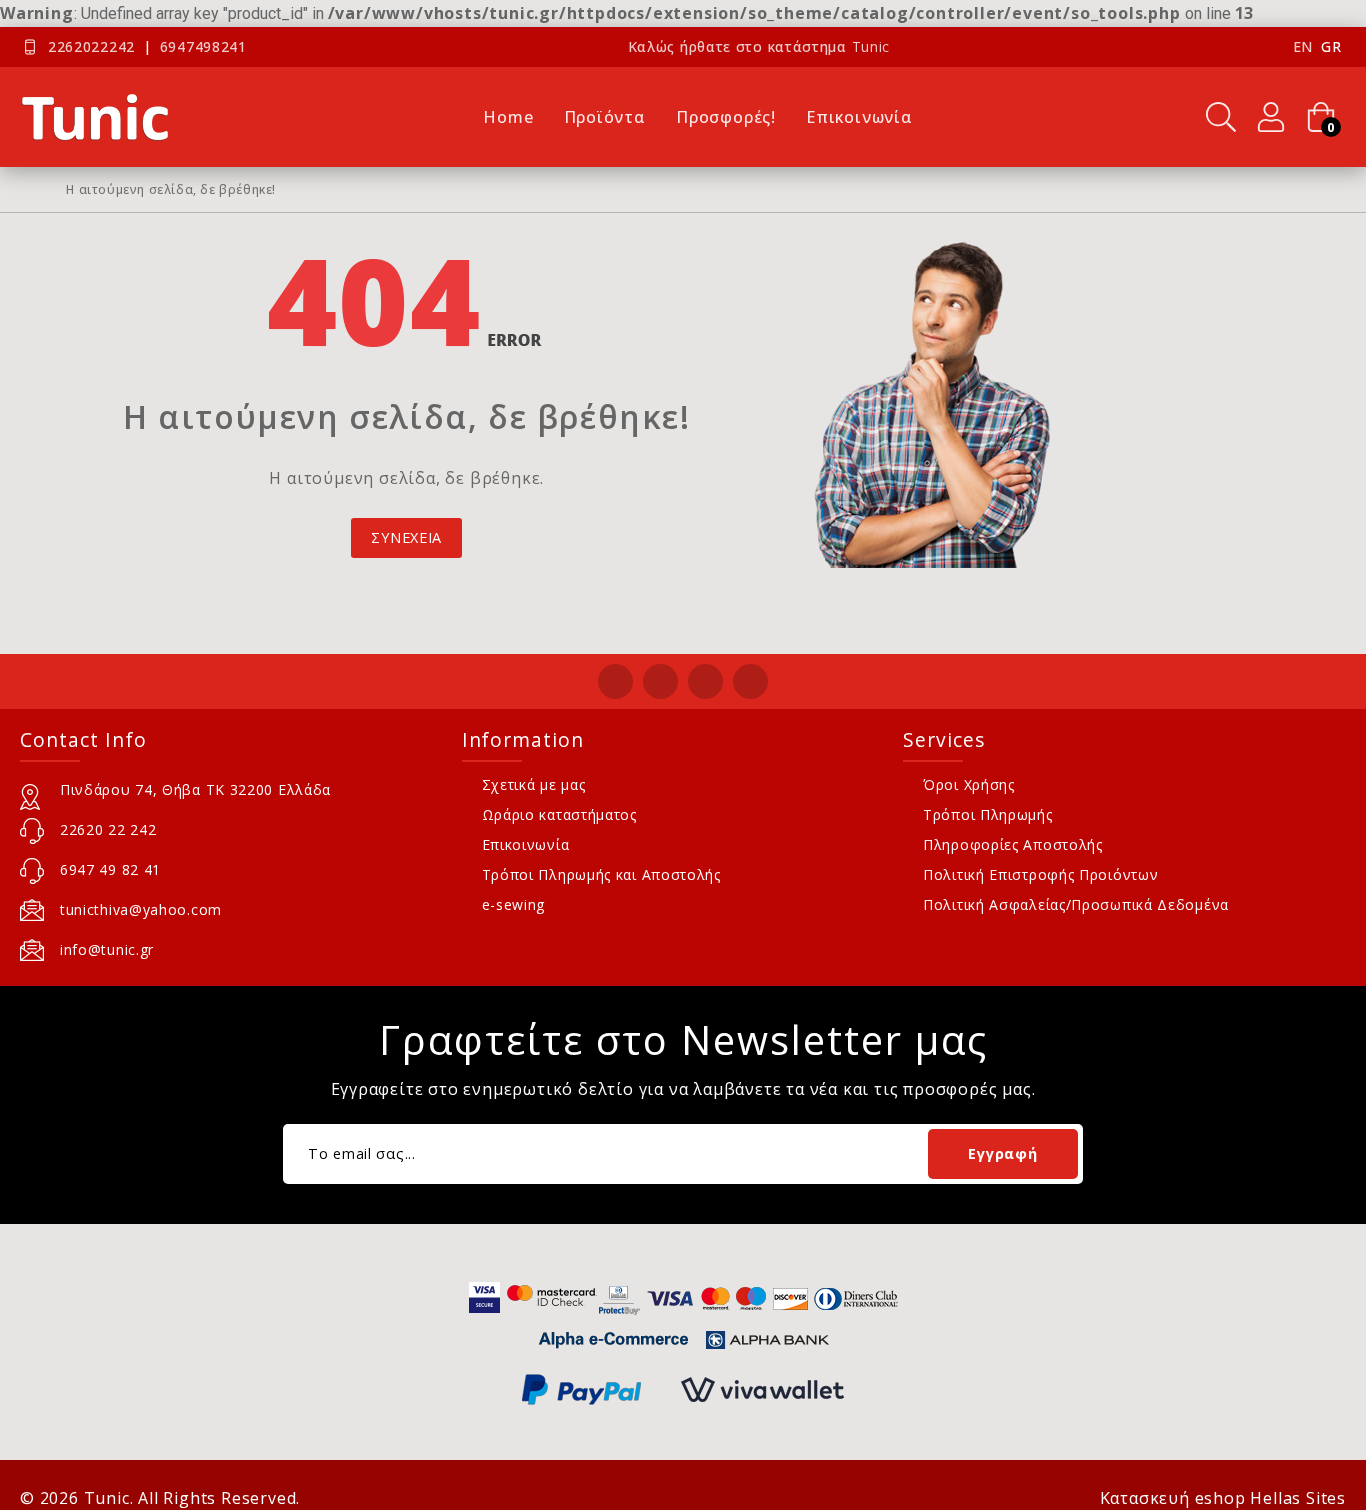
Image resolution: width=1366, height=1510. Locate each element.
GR (1331, 46)
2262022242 (91, 46)
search (1221, 117)
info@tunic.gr (107, 949)
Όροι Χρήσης (969, 784)
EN (1303, 46)
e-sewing (514, 904)
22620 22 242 (108, 829)
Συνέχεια (406, 537)
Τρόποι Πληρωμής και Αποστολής (601, 874)
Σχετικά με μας (534, 784)
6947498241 (203, 46)
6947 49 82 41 (110, 869)
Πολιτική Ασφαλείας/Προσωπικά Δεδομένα (1076, 904)
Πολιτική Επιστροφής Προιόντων (1040, 874)
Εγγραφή (1002, 1153)
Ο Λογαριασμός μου (1271, 117)
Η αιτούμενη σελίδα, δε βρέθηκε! (171, 190)
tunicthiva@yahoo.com (141, 909)
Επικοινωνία (526, 844)
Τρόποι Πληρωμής (988, 814)
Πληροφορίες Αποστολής (1013, 844)
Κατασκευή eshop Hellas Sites (1223, 1498)
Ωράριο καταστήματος (559, 814)
